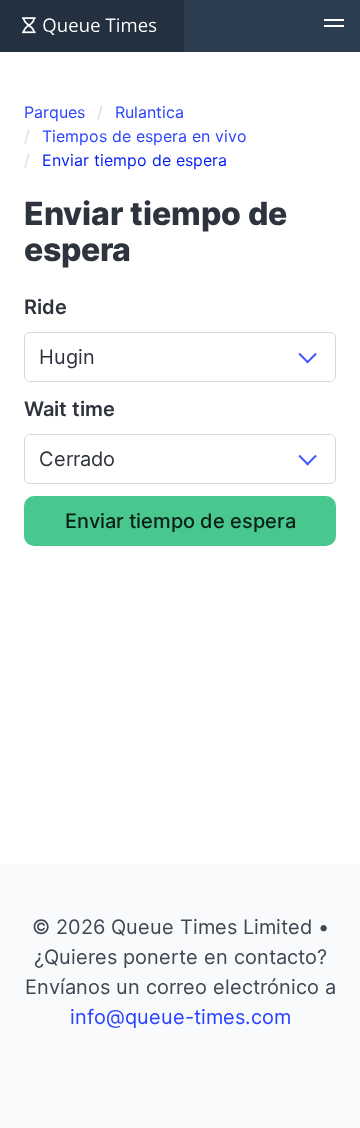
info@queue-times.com (180, 1017)
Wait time (69, 409)
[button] (334, 26)
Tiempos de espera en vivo (144, 136)
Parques (54, 112)
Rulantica (149, 112)
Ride (45, 307)
